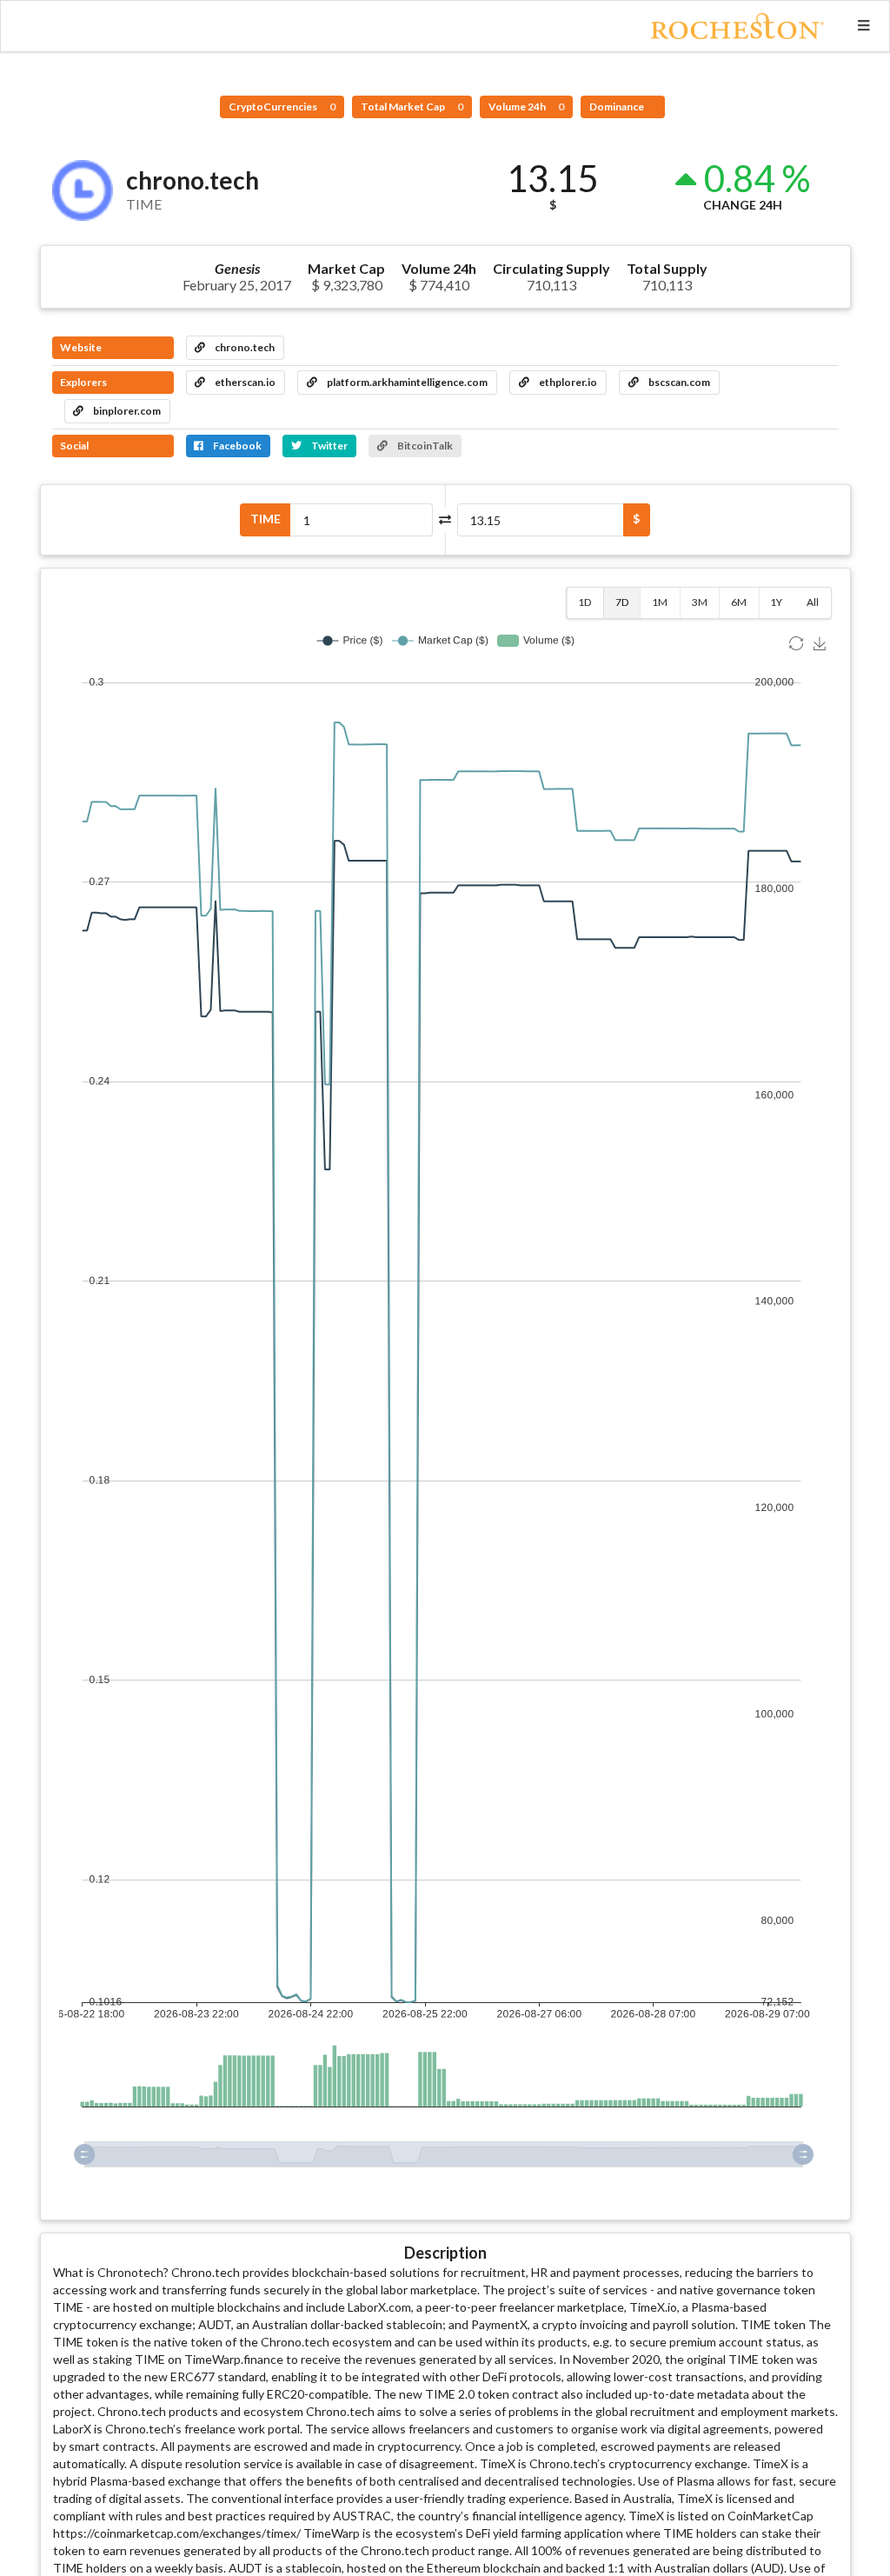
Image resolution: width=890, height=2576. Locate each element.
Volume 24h (526, 107)
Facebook (236, 446)
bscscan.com (678, 382)
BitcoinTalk (424, 446)
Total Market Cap (412, 107)
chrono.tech (244, 347)
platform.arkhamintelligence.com (406, 382)
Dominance (618, 107)
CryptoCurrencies (282, 107)
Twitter (329, 446)
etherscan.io (244, 382)
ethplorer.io (567, 382)
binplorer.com (126, 411)
